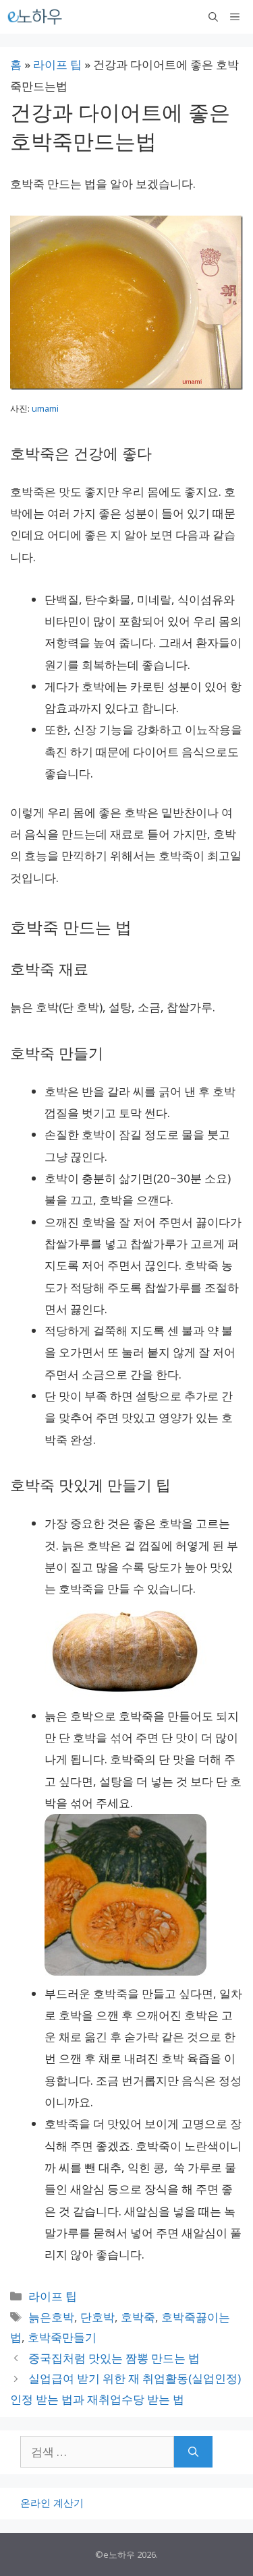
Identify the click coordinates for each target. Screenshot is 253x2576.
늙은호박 (51, 2317)
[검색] (193, 2452)
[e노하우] (36, 17)
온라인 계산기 (52, 2503)
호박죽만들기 (62, 2337)
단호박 (97, 2317)
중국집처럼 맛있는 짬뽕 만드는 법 (114, 2358)
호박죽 (138, 2317)
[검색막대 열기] (213, 17)
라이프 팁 (57, 64)
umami (45, 408)
